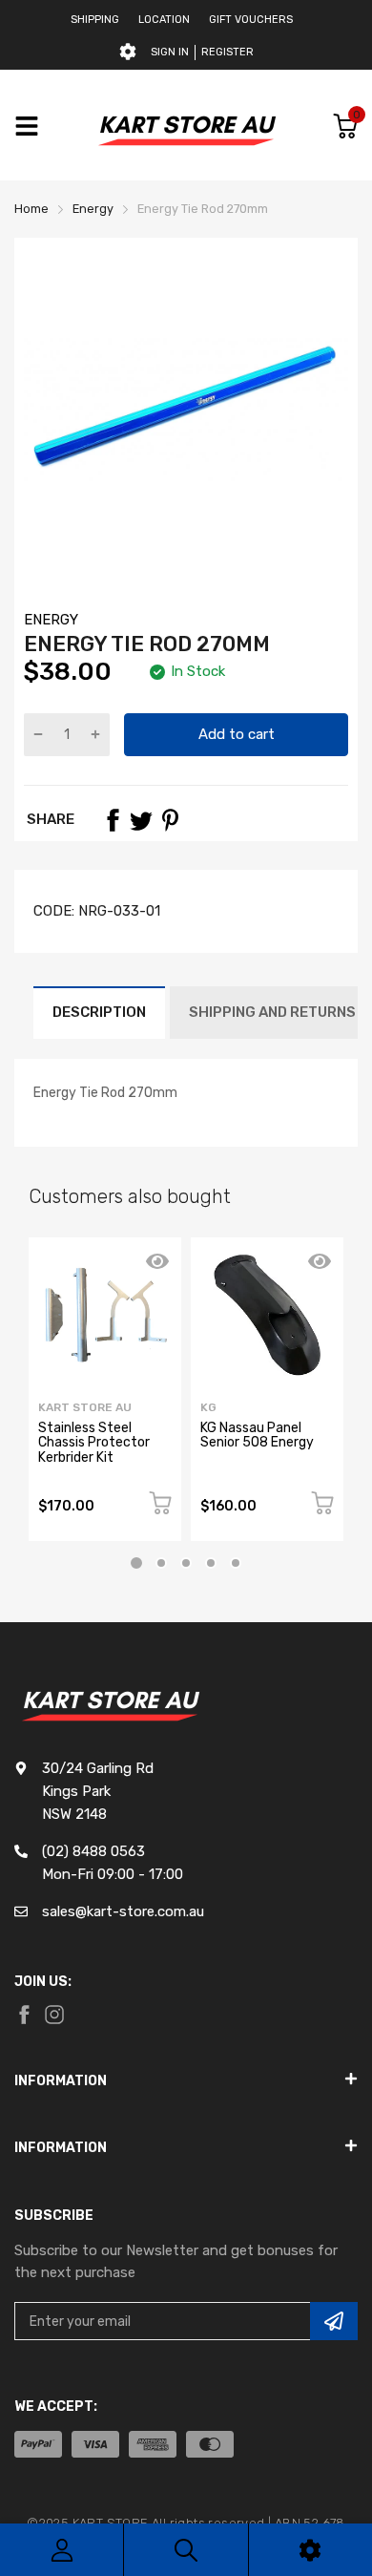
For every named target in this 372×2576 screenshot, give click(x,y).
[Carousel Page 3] (186, 1563)
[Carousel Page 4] (211, 1563)
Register (227, 52)
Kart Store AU (85, 1407)
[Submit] (334, 2321)
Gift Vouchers (251, 20)
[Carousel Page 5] (236, 1563)
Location (164, 20)
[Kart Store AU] (186, 126)
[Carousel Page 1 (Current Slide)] (136, 1563)
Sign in (170, 52)
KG (208, 1407)
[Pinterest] (170, 820)
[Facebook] (113, 820)
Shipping (95, 20)
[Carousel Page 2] (161, 1563)
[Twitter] (141, 820)
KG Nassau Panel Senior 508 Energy (257, 1435)
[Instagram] (54, 2015)
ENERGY (51, 620)
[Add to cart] (160, 1506)
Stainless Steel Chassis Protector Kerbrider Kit (94, 1443)
